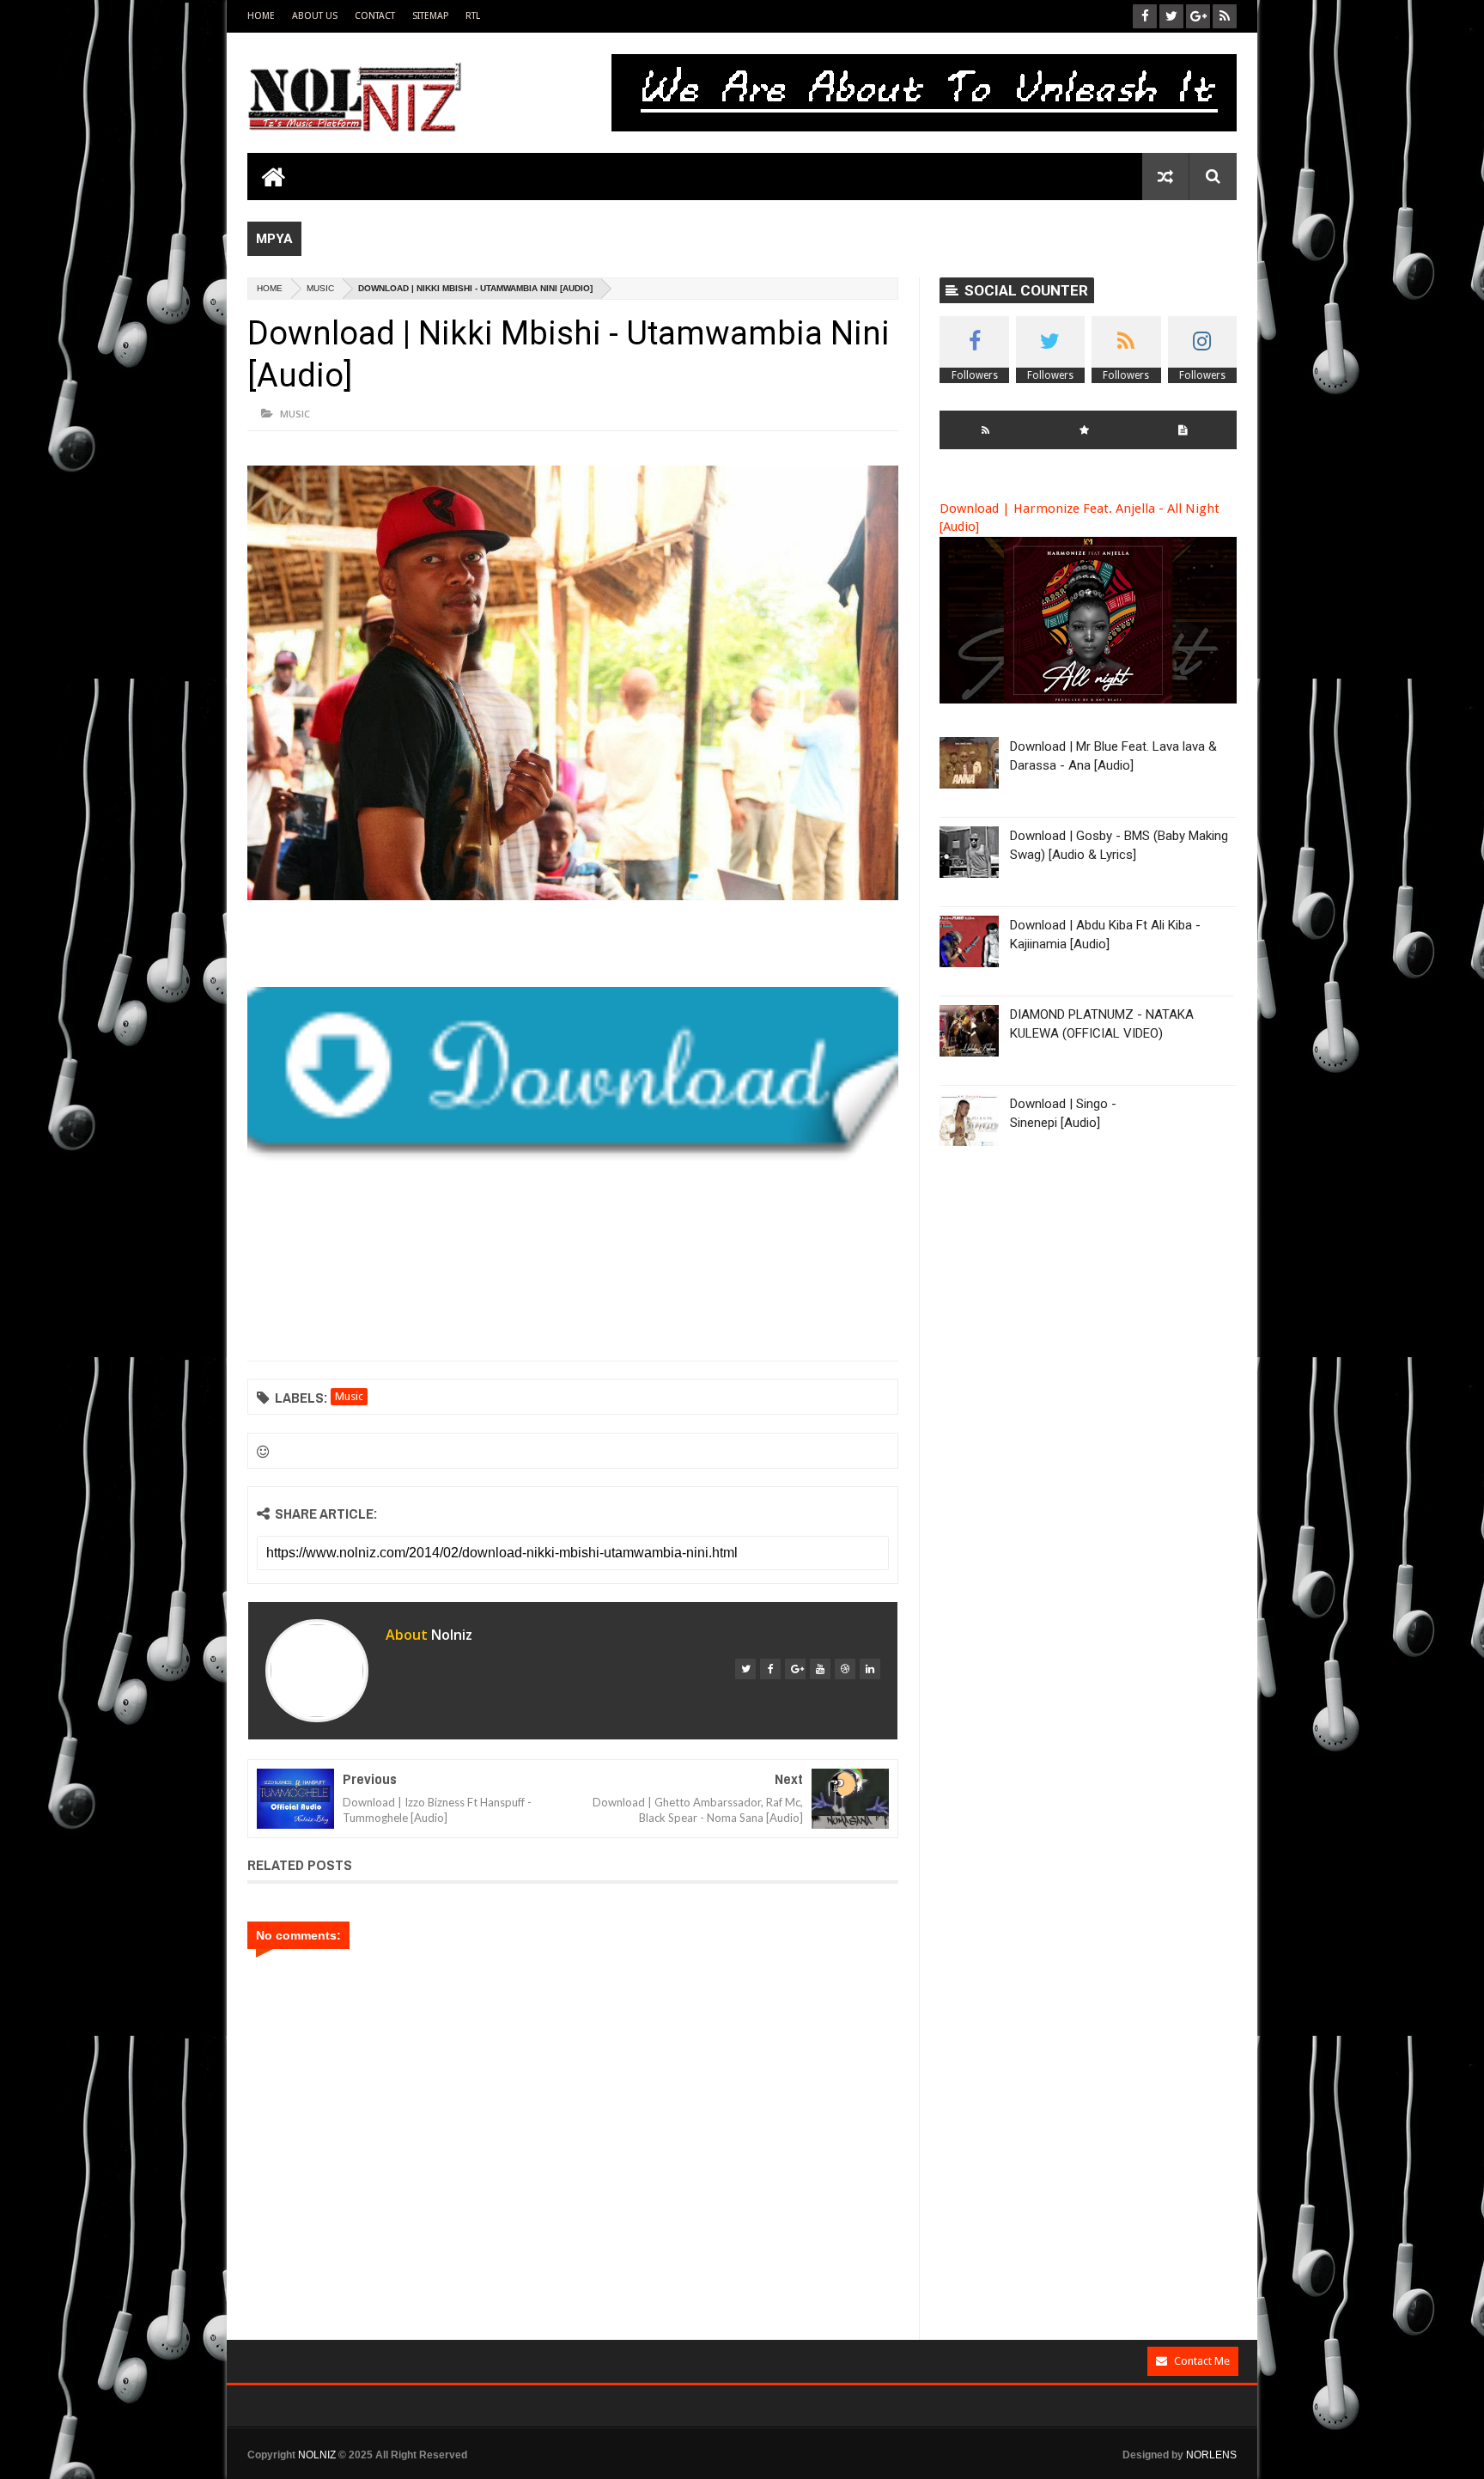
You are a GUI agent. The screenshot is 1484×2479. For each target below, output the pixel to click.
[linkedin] (870, 1669)
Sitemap (430, 16)
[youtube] (820, 1669)
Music (320, 288)
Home (261, 16)
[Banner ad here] (989, 2471)
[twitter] (745, 1669)
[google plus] (795, 1669)
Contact (375, 16)
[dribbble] (845, 1669)
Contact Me (1202, 2361)
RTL (473, 16)
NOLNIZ (317, 2455)
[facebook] (770, 1669)
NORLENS (1211, 2455)
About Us (315, 16)
